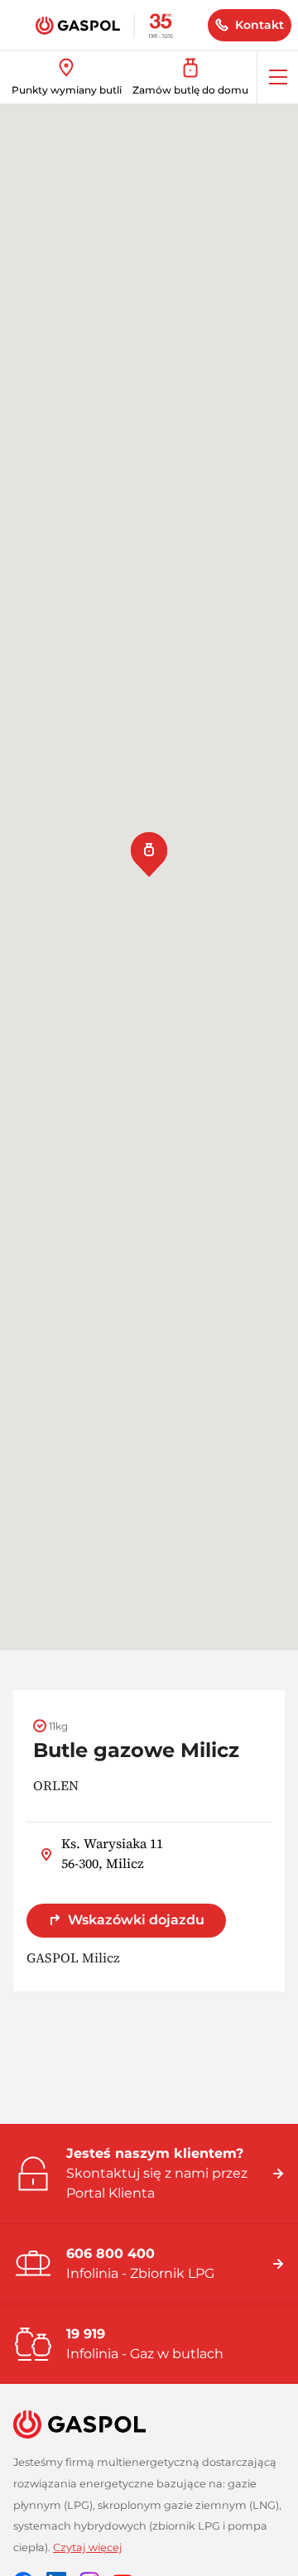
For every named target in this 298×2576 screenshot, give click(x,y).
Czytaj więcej (88, 2547)
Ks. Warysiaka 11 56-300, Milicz (112, 1853)
